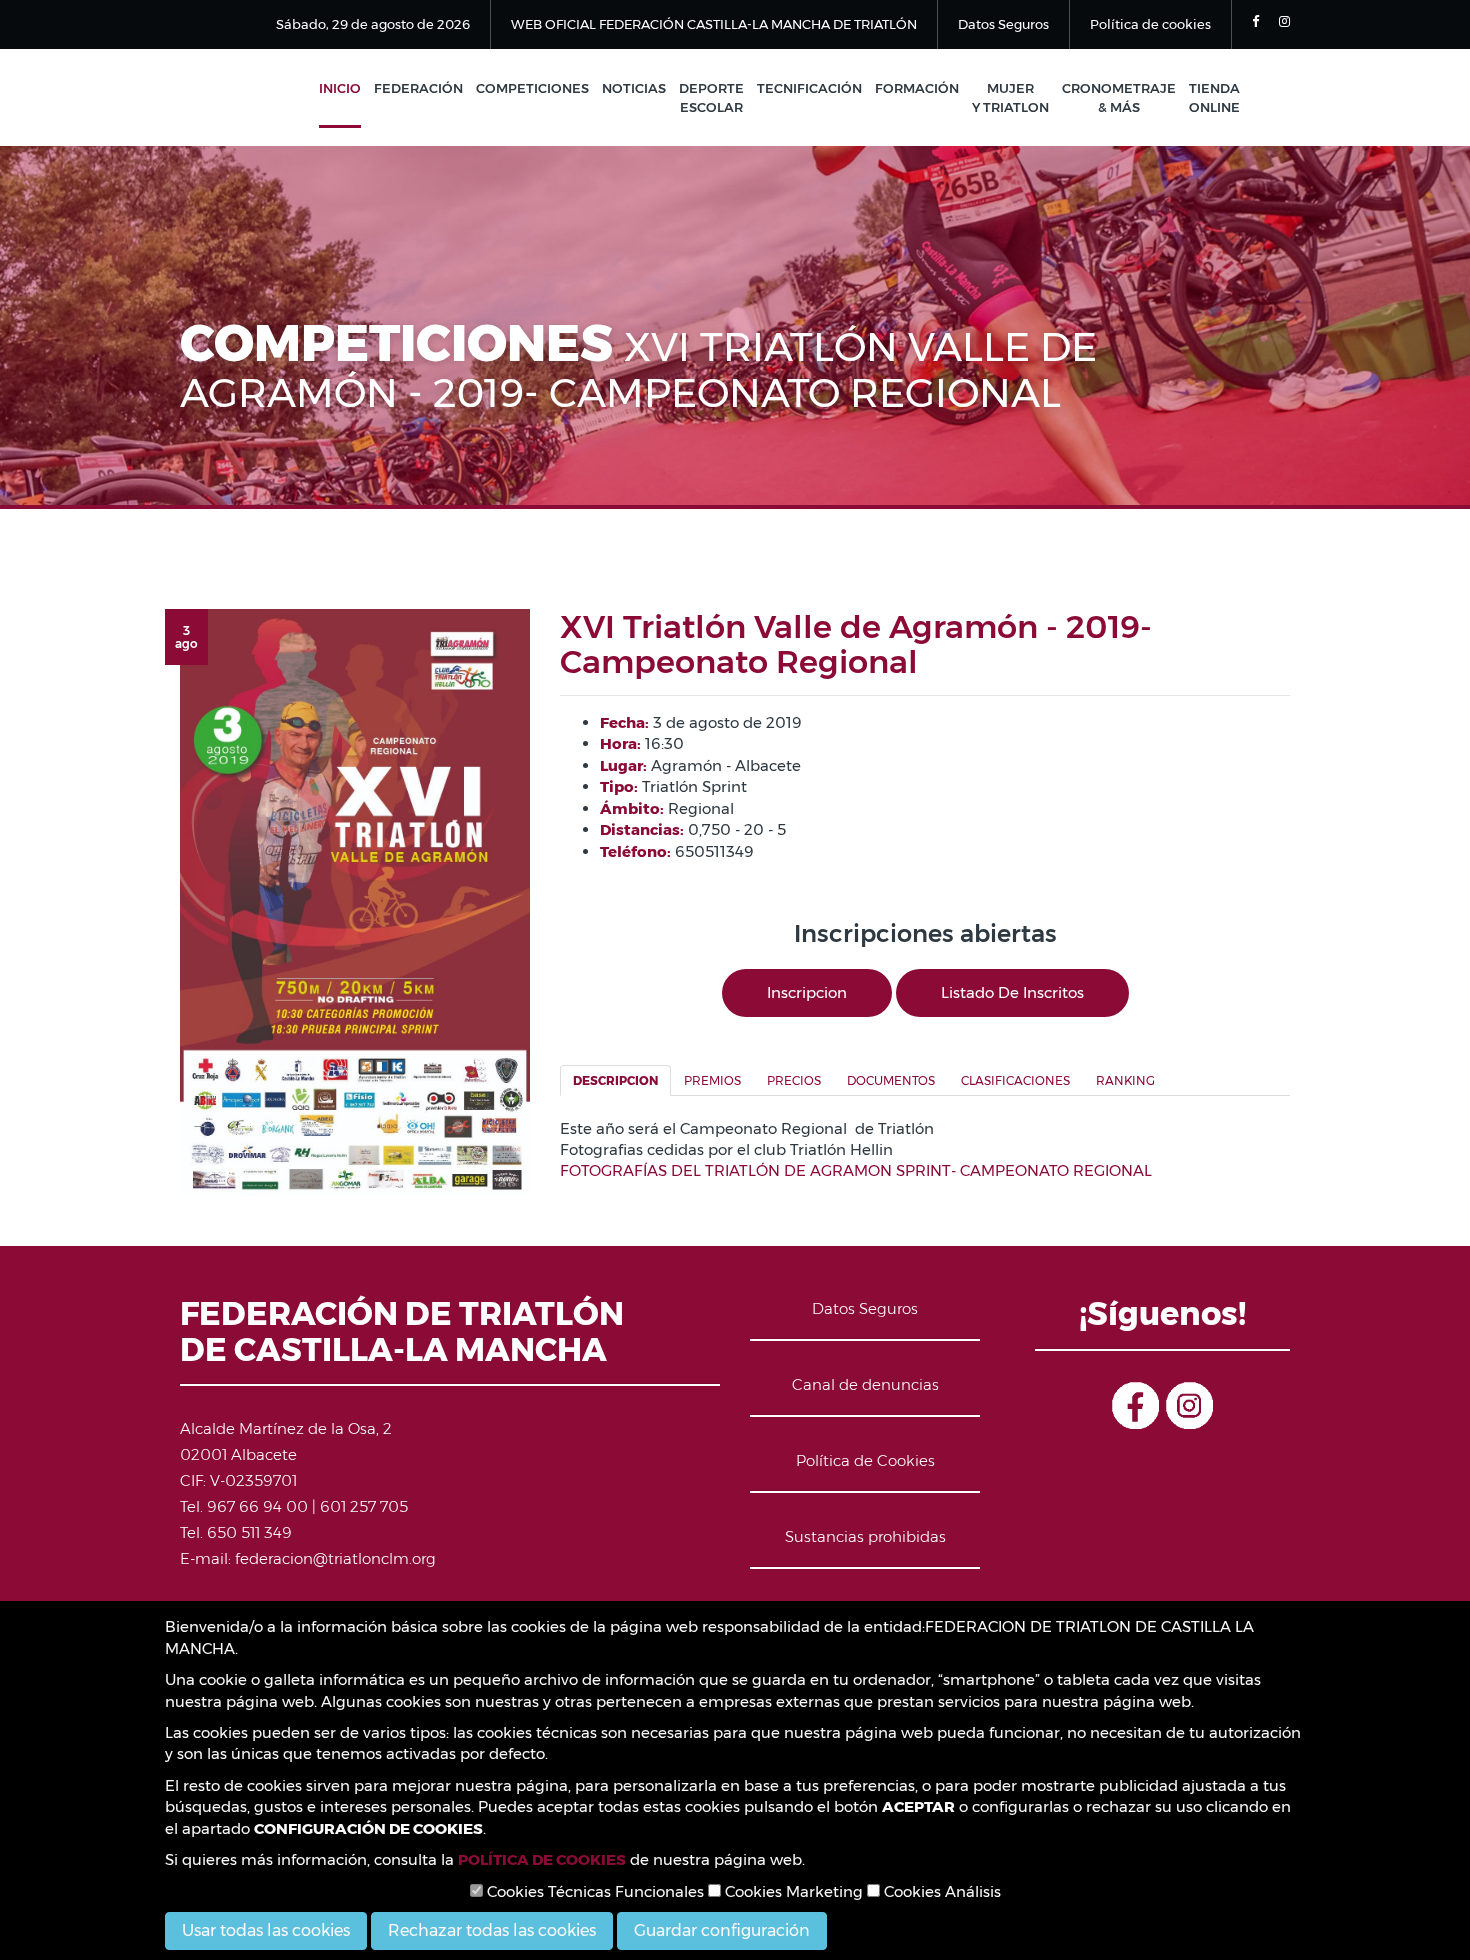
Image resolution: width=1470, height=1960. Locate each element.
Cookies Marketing (792, 1891)
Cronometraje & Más (1119, 97)
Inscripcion (807, 992)
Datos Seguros (1003, 24)
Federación (418, 88)
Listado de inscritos (1012, 992)
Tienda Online (1214, 97)
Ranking (1125, 1080)
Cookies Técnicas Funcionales (593, 1891)
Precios (794, 1080)
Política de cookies (1150, 24)
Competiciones (532, 88)
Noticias (634, 88)
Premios (712, 1080)
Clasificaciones (1015, 1080)
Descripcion (615, 1080)
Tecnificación (809, 88)
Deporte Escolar (711, 97)
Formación (917, 88)
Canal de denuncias (865, 1384)
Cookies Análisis (940, 1891)
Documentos (891, 1080)
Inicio (340, 88)
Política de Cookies (865, 1460)
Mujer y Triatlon (1010, 97)
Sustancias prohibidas (865, 1536)
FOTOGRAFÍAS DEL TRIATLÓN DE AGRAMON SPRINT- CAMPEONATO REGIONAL (856, 1170)
